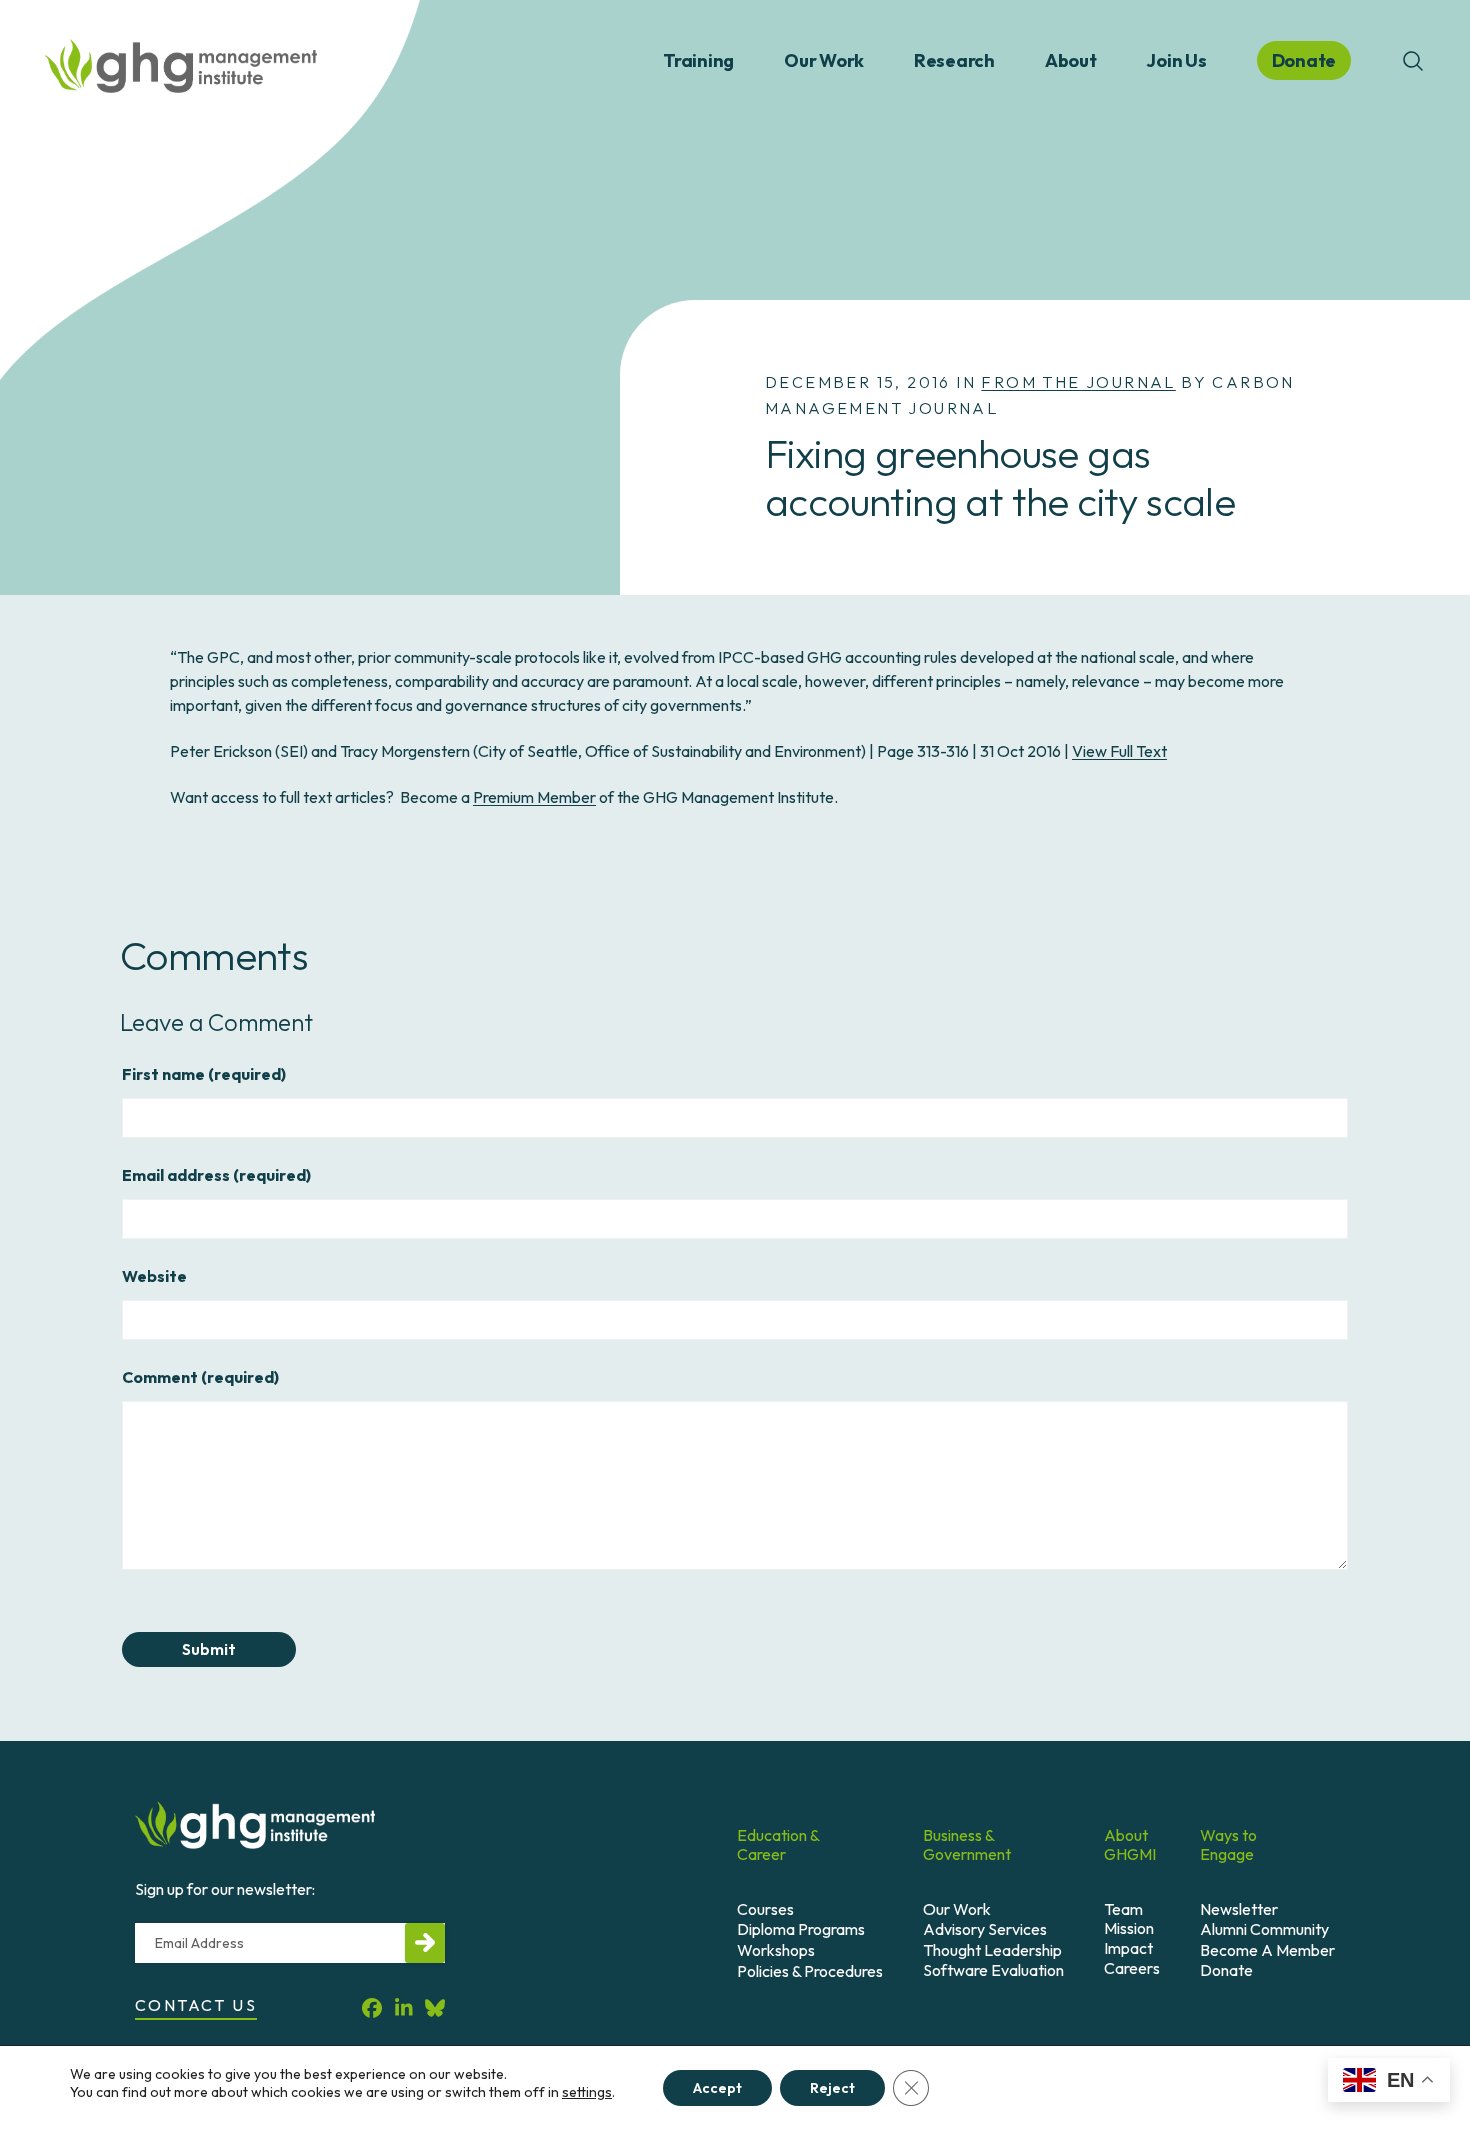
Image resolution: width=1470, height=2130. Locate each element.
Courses (765, 1909)
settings (587, 2092)
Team (1123, 1909)
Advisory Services (985, 1929)
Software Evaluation (993, 1970)
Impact (1128, 1948)
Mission (1129, 1928)
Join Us (1176, 60)
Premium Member (534, 797)
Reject (832, 2088)
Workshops (776, 1950)
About (1071, 60)
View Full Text (1119, 751)
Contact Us (196, 2005)
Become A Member (1267, 1950)
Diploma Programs (801, 1929)
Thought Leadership (992, 1950)
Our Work (824, 60)
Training (698, 60)
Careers (1132, 1968)
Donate (1226, 1970)
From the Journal (1078, 382)
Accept (717, 2088)
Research (954, 60)
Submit (209, 1649)
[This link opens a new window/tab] (372, 2008)
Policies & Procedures (810, 1971)
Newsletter (1239, 1909)
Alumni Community (1264, 1929)
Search (1413, 61)
